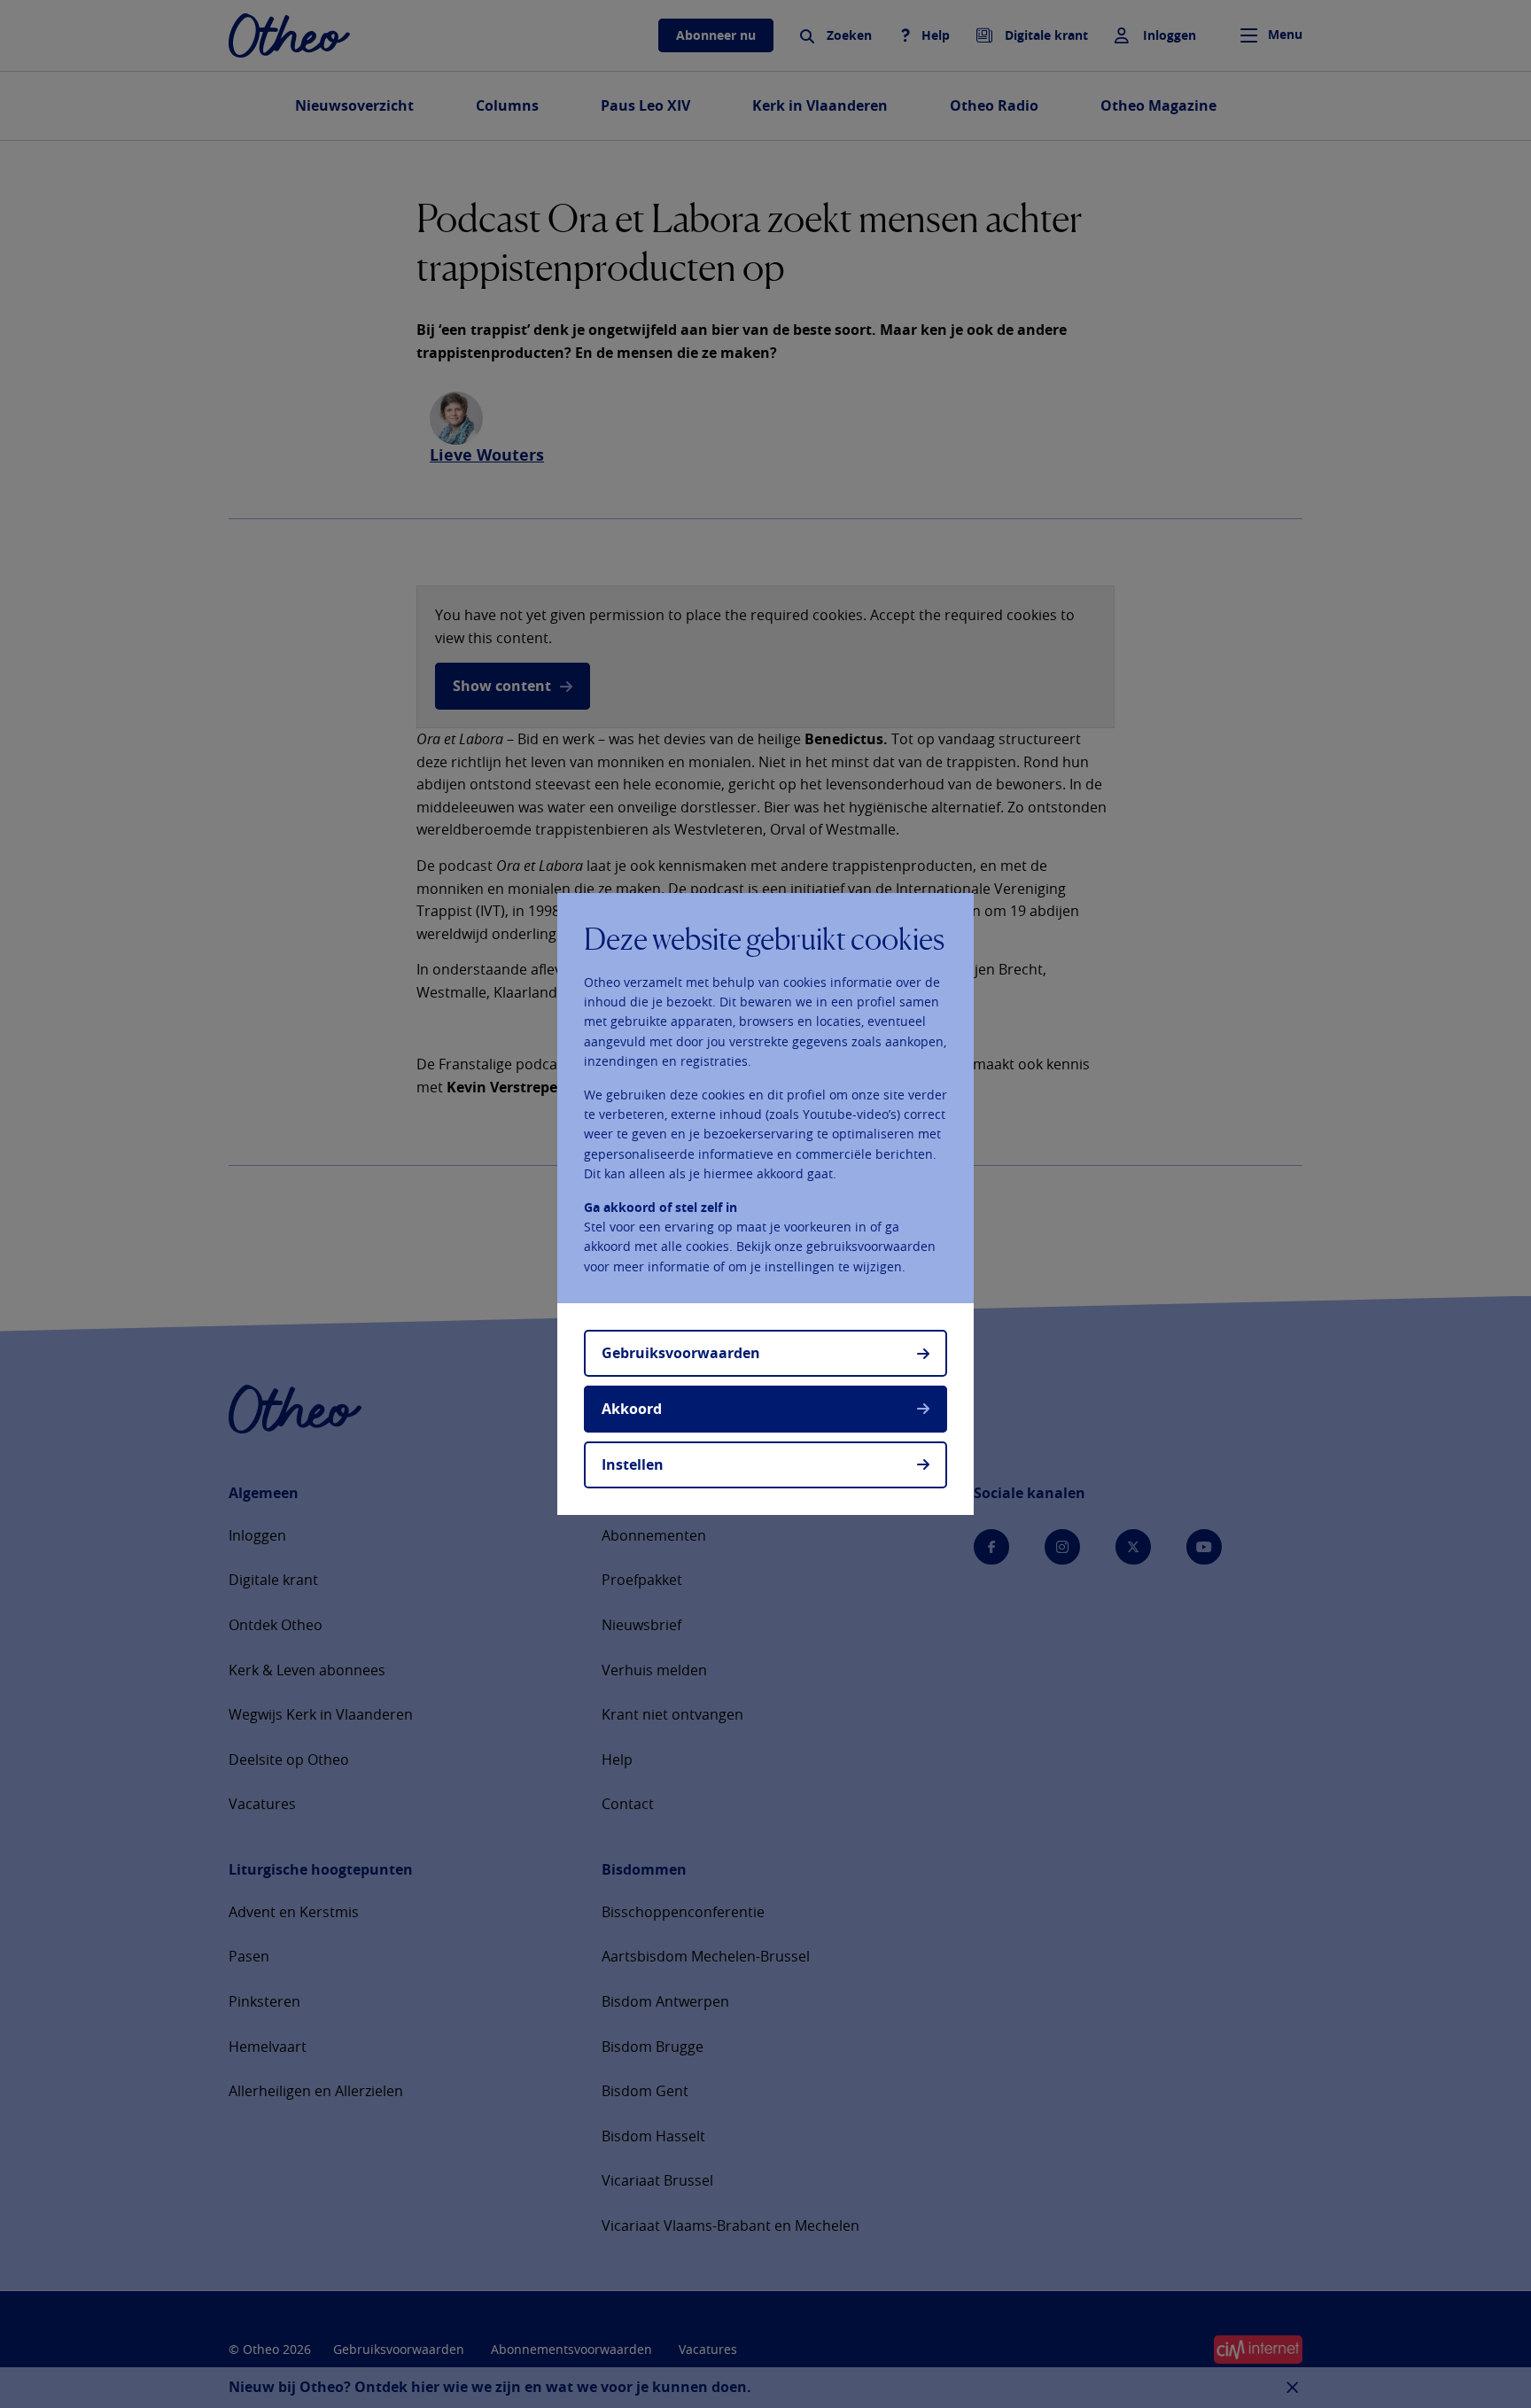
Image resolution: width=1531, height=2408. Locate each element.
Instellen (633, 1464)
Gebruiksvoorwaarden (681, 1353)
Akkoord (632, 1409)
